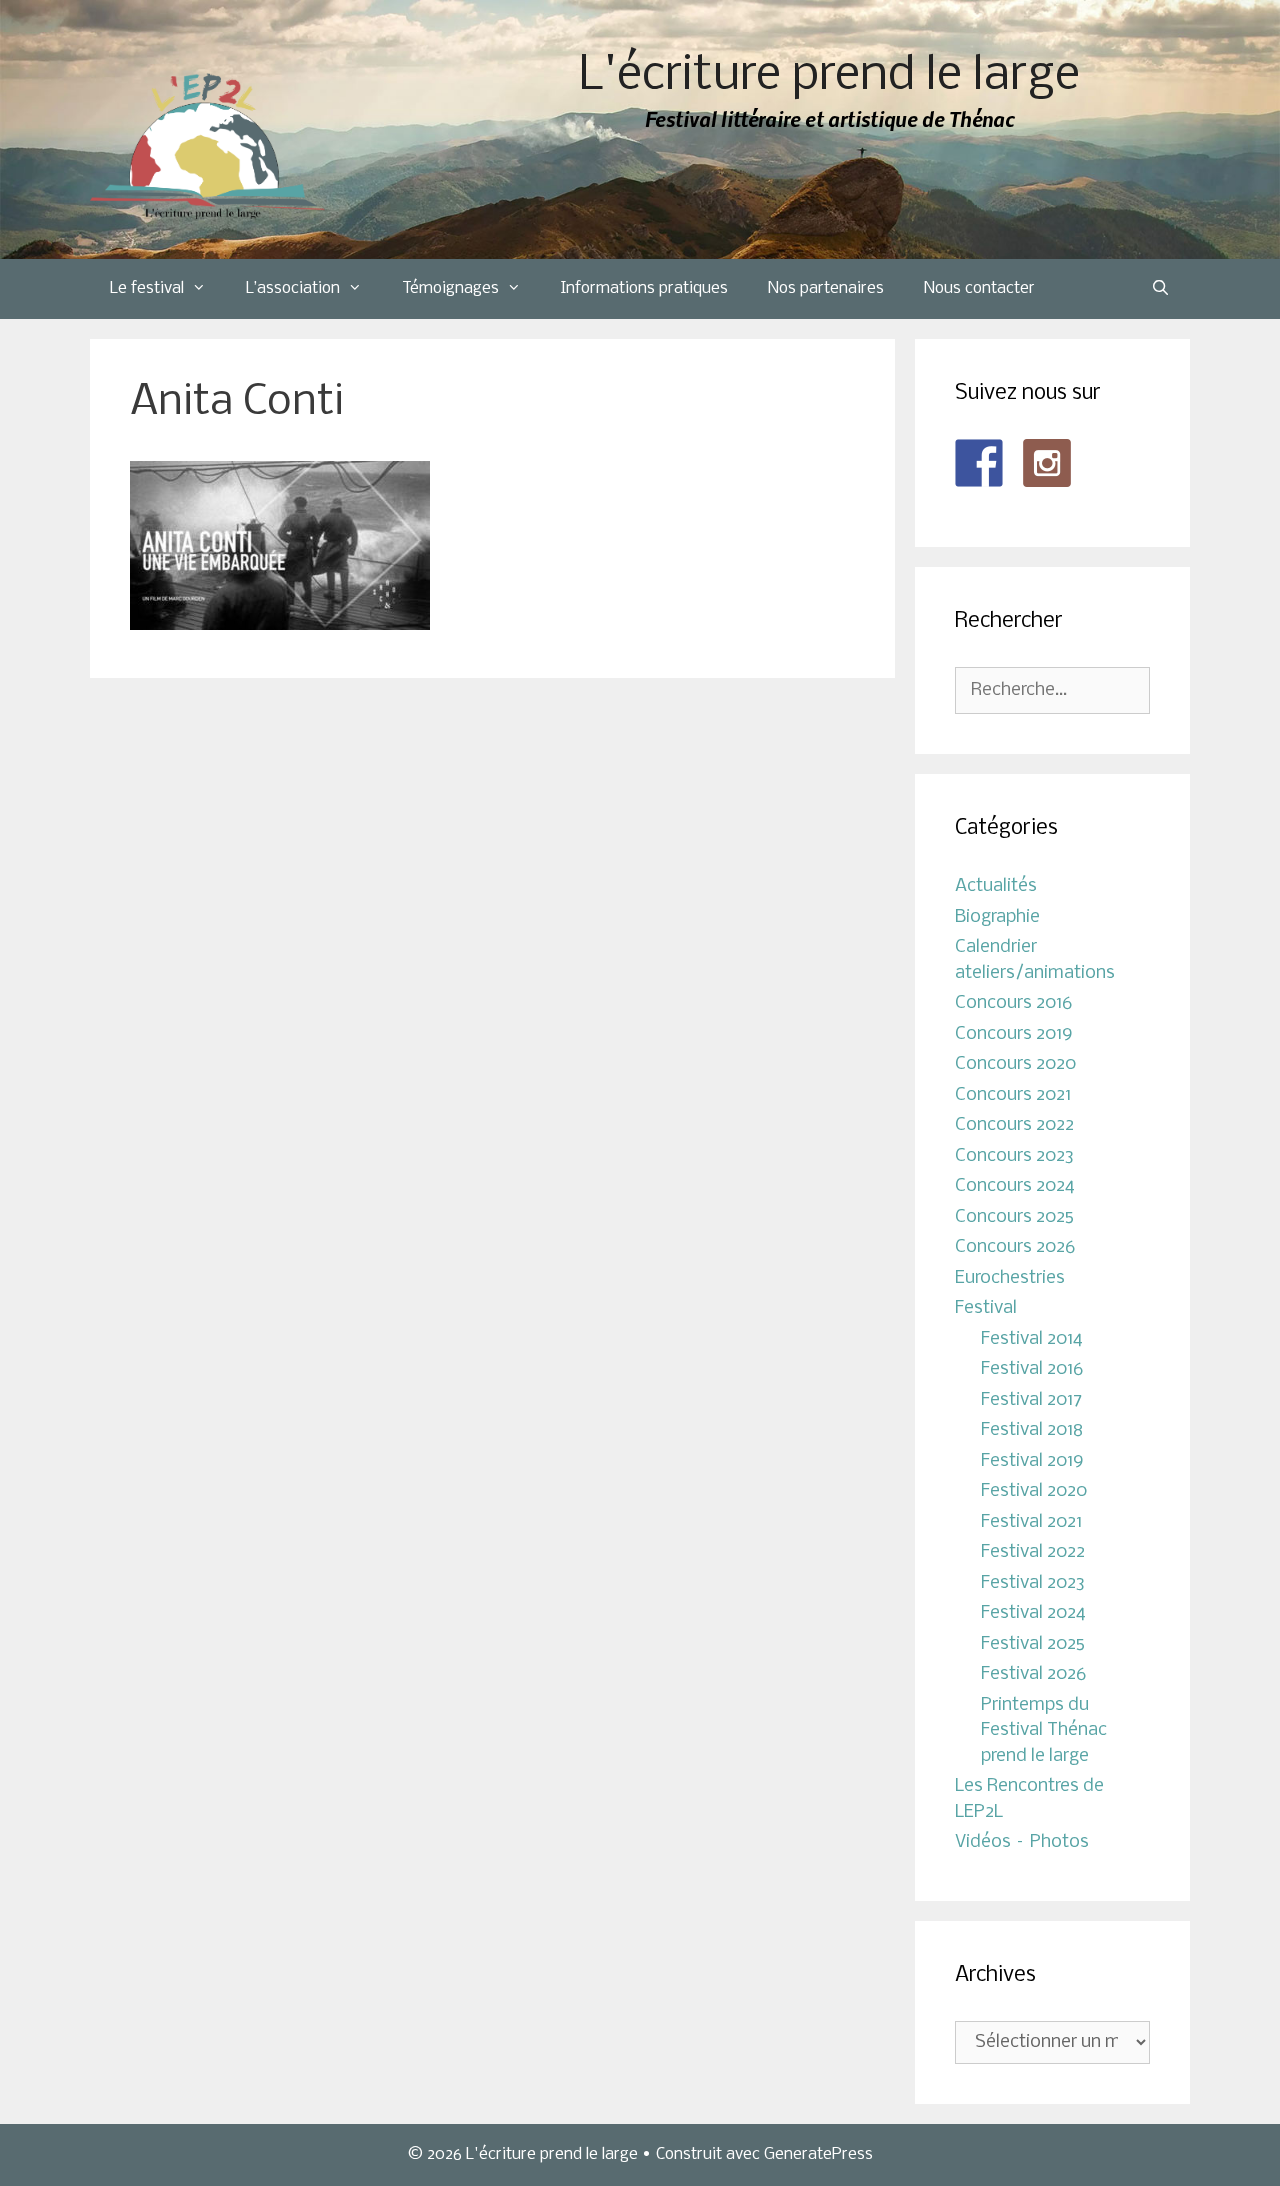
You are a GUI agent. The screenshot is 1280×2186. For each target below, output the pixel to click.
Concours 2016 (1013, 1003)
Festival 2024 (1033, 1613)
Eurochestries (1010, 1278)
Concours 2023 (1014, 1156)
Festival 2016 (1032, 1369)
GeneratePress (818, 2154)
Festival (986, 1308)
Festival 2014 (1032, 1339)
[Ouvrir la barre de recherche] (1160, 289)
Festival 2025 (1033, 1644)
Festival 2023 (1033, 1583)
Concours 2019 (1014, 1034)
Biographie (997, 917)
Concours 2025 (1014, 1217)
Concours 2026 (1015, 1247)
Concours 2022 (1014, 1125)
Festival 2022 (1033, 1552)
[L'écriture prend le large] (207, 146)
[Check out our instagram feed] (1047, 463)
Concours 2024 (1015, 1186)
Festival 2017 (1031, 1400)
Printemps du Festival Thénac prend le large (1044, 1731)
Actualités (996, 886)
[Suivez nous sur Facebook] (979, 463)
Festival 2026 (1033, 1674)
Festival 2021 (1031, 1522)
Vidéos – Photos (1022, 1842)
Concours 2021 (1013, 1095)
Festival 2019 (1032, 1461)
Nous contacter (979, 288)
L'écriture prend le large (829, 76)
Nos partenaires (826, 288)
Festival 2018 (1032, 1430)
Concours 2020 (1015, 1064)
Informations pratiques (644, 288)
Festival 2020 (1034, 1491)
